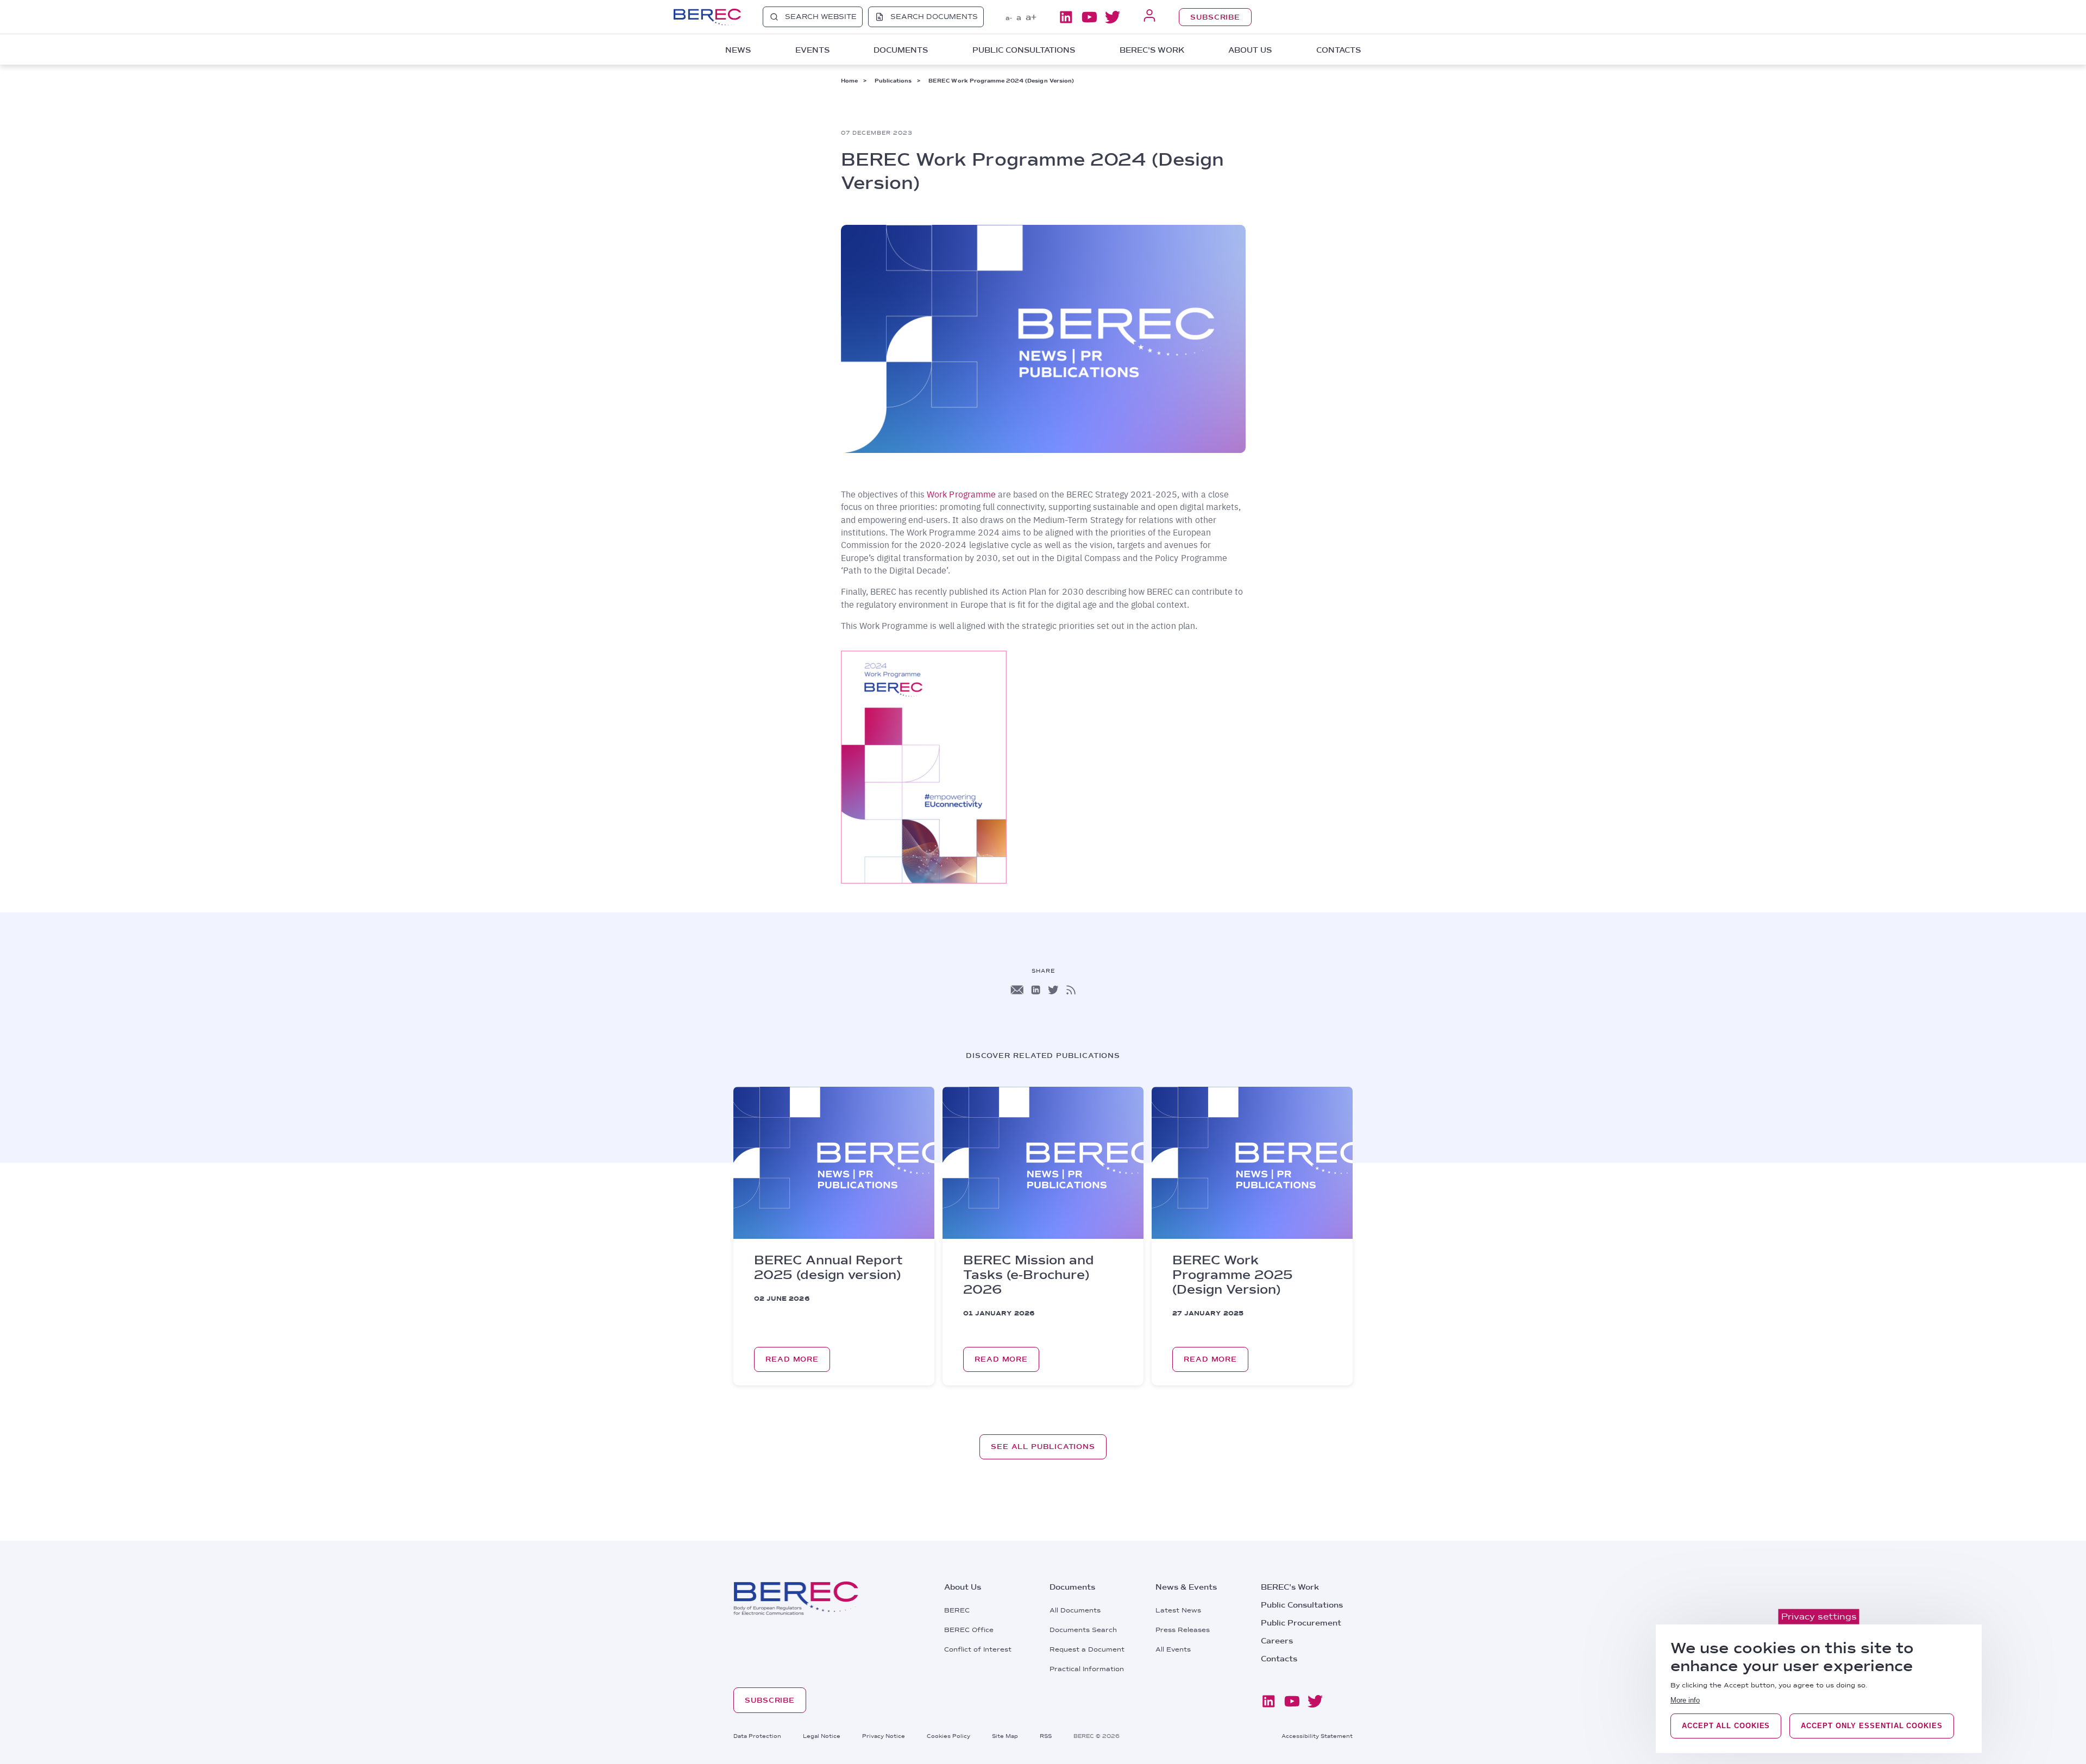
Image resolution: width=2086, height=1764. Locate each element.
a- (1009, 18)
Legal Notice (822, 1736)
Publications (893, 80)
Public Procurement (1301, 1623)
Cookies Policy (948, 1736)
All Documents (1075, 1610)
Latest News (1178, 1610)
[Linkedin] (1066, 17)
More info (1685, 1700)
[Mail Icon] (1017, 990)
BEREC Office (969, 1630)
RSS (1046, 1736)
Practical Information (1087, 1669)
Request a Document (1087, 1649)
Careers (1277, 1641)
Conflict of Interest (978, 1649)
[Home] (707, 17)
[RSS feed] (1071, 990)
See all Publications (1043, 1447)
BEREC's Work (1290, 1587)
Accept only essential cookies (1871, 1726)
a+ (1031, 17)
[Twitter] (1113, 17)
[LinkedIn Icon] (1036, 990)
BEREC (957, 1610)
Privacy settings (1819, 1617)
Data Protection (757, 1736)
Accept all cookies (1726, 1726)
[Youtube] (1089, 17)
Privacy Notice (884, 1736)
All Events (1173, 1649)
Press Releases (1183, 1630)
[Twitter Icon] (1053, 990)
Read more (792, 1359)
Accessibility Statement (1317, 1736)
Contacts (1339, 50)
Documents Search (1083, 1630)
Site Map (1005, 1736)
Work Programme (962, 494)
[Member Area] (1149, 17)
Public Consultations (1302, 1605)
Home (849, 80)
